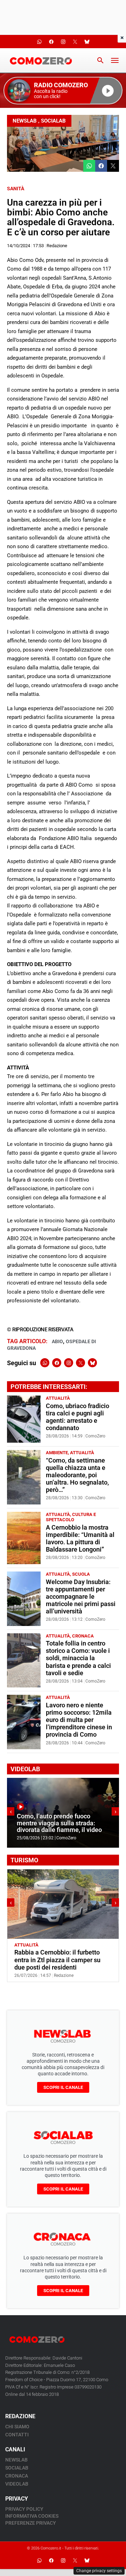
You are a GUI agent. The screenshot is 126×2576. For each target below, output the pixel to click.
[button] (63, 91)
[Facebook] (57, 1363)
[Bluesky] (92, 1363)
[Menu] (115, 60)
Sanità (16, 189)
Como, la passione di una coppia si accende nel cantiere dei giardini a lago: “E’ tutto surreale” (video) (63, 1820)
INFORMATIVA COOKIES (32, 2516)
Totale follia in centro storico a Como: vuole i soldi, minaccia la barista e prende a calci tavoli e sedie (78, 1658)
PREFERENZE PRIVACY (31, 2523)
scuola (81, 1574)
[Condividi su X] (113, 166)
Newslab (25, 121)
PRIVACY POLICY (24, 2509)
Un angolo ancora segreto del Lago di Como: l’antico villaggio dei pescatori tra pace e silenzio (63, 1960)
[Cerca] (100, 60)
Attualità (58, 1398)
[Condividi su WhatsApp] (89, 166)
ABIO (57, 1341)
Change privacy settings (99, 2571)
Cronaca (83, 1636)
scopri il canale (63, 2087)
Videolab (17, 2484)
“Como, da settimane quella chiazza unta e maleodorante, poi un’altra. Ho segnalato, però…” (77, 1475)
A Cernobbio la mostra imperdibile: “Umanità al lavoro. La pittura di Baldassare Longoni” (80, 1539)
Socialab (53, 121)
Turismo (51, 1945)
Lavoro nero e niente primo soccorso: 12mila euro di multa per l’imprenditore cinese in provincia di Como (79, 1720)
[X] (80, 1363)
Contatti (17, 2435)
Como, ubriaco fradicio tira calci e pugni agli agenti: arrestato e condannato (78, 1417)
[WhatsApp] (45, 1363)
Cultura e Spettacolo (71, 1517)
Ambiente (57, 1453)
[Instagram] (69, 1363)
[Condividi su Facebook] (101, 166)
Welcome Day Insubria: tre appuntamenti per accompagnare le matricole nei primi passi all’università (81, 1597)
